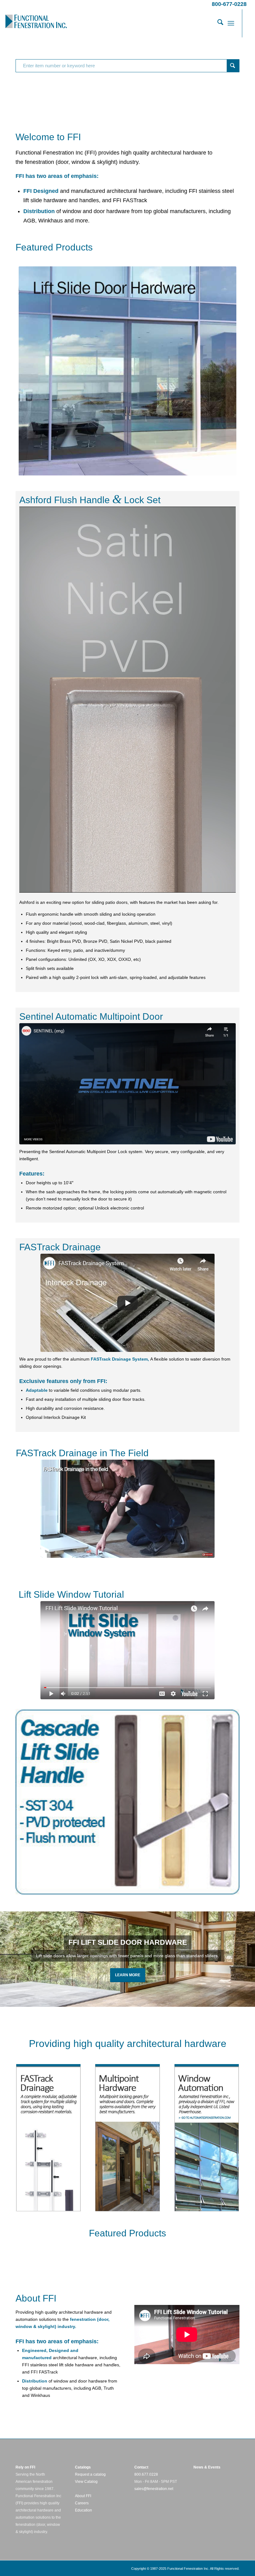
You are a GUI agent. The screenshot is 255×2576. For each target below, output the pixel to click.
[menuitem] (217, 23)
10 (145, 1999)
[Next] (250, 1959)
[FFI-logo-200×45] (36, 23)
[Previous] (5, 1959)
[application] (127, 700)
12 (155, 1999)
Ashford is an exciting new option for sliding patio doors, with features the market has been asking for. (119, 902)
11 (150, 1999)
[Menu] (231, 23)
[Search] (217, 23)
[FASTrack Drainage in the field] (127, 1509)
